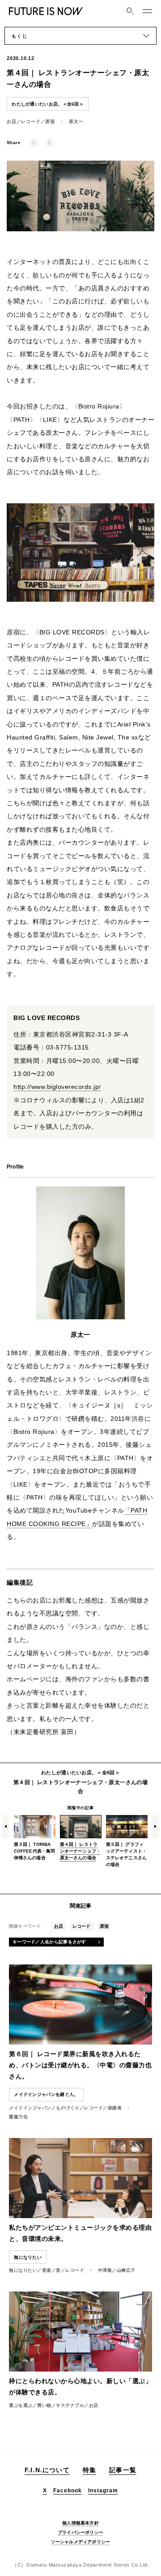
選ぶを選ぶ (21, 2405)
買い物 (44, 2405)
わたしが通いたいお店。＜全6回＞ (48, 104)
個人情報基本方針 (80, 2523)
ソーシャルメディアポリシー (81, 2542)
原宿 (50, 121)
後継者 (115, 2108)
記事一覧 (123, 2470)
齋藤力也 (18, 2117)
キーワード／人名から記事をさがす (49, 1942)
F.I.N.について (47, 2470)
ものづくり (68, 2108)
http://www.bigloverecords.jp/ (57, 1087)
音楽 (47, 2270)
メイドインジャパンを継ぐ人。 (46, 2094)
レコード (31, 121)
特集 (89, 2470)
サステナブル (70, 2405)
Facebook (68, 2491)
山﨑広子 (126, 2270)
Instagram (103, 2491)
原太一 (76, 121)
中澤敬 (105, 2270)
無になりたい (23, 2270)
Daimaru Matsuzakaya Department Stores (78, 2565)
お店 (12, 121)
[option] (35, 1833)
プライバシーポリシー (80, 2532)
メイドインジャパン (30, 2108)
